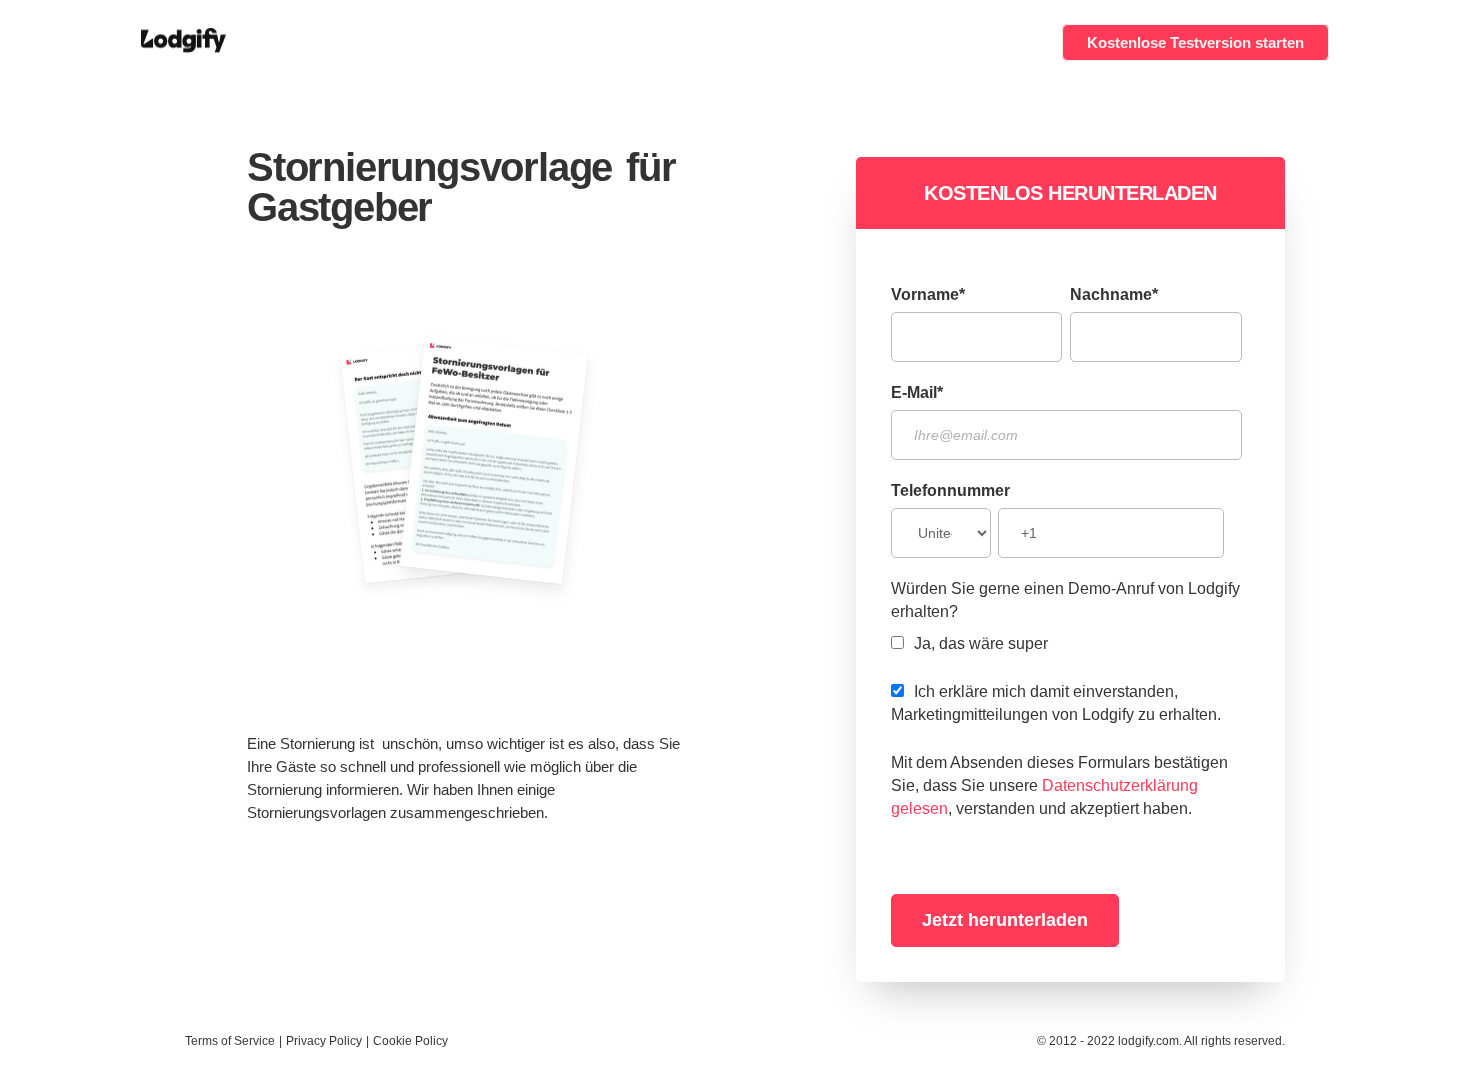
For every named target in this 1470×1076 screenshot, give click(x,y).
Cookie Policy (410, 1041)
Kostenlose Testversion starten (1195, 42)
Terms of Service (230, 1041)
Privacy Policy (324, 1041)
